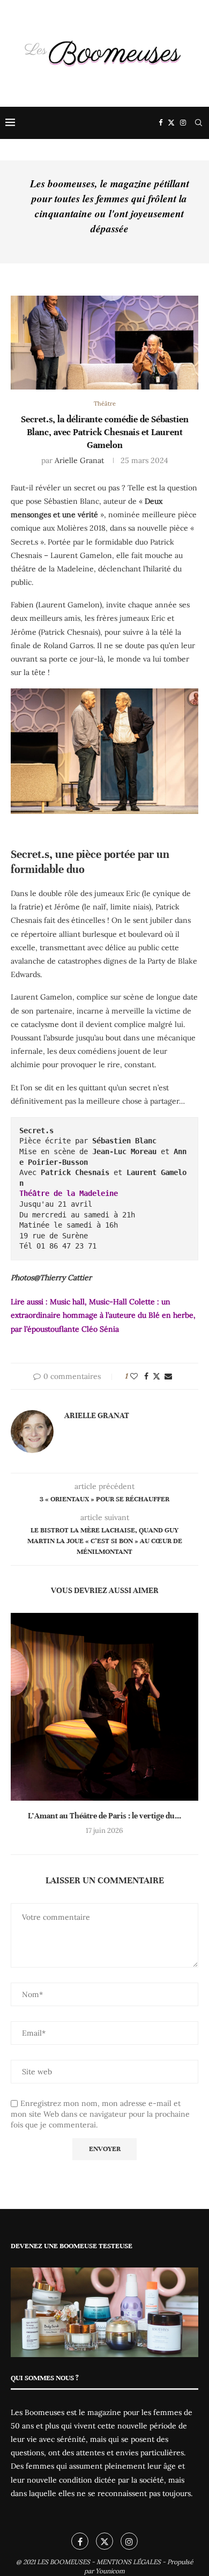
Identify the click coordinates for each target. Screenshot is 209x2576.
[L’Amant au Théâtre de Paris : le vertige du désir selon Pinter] (104, 1707)
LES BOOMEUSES (64, 2562)
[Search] (198, 123)
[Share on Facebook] (146, 1376)
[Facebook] (161, 123)
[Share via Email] (168, 1376)
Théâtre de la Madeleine (69, 1193)
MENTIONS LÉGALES (129, 2562)
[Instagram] (183, 123)
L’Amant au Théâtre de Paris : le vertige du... (104, 1816)
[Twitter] (171, 123)
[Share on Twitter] (156, 1376)
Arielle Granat (79, 460)
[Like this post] (134, 1376)
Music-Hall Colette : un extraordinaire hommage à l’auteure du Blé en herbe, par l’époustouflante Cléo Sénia (103, 1315)
